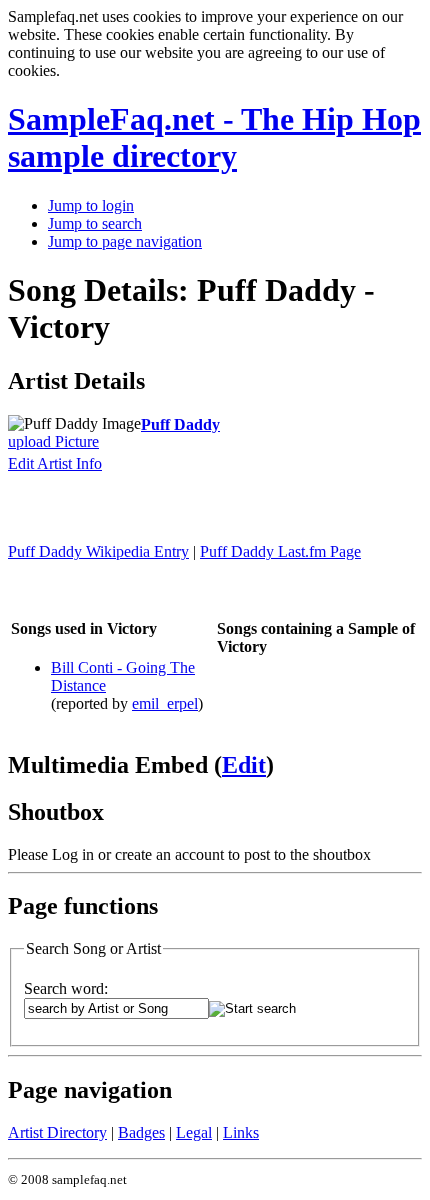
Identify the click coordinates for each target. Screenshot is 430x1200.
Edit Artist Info (55, 463)
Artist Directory (57, 1132)
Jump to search (95, 223)
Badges (141, 1132)
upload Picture (53, 441)
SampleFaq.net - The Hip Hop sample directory (214, 137)
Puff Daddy (180, 424)
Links (241, 1132)
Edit (244, 765)
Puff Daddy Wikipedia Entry (98, 551)
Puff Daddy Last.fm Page (280, 551)
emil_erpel (165, 703)
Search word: (66, 988)
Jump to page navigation (125, 241)
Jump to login (91, 205)
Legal (194, 1132)
